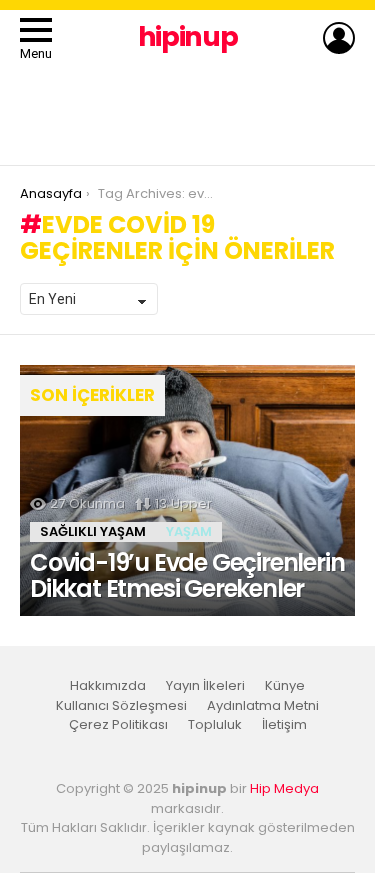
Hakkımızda (108, 686)
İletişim (284, 725)
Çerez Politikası (118, 725)
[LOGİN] (339, 38)
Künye (285, 686)
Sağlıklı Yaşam (93, 531)
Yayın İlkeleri (205, 686)
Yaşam (189, 531)
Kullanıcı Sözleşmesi (121, 706)
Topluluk (215, 725)
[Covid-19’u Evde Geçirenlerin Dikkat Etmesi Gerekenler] (187, 490)
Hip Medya (284, 788)
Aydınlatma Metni (263, 706)
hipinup (188, 36)
